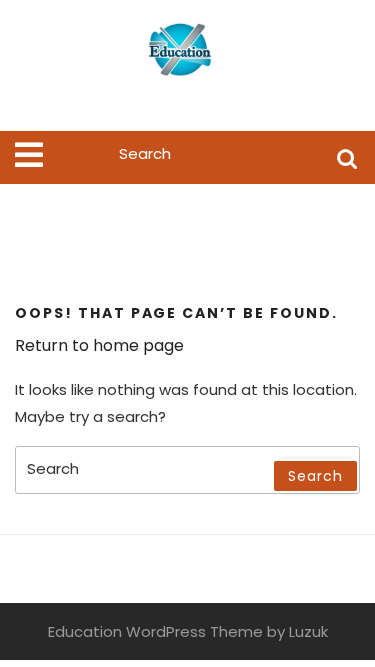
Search (347, 157)
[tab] (29, 155)
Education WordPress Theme (155, 631)
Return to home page (99, 345)
